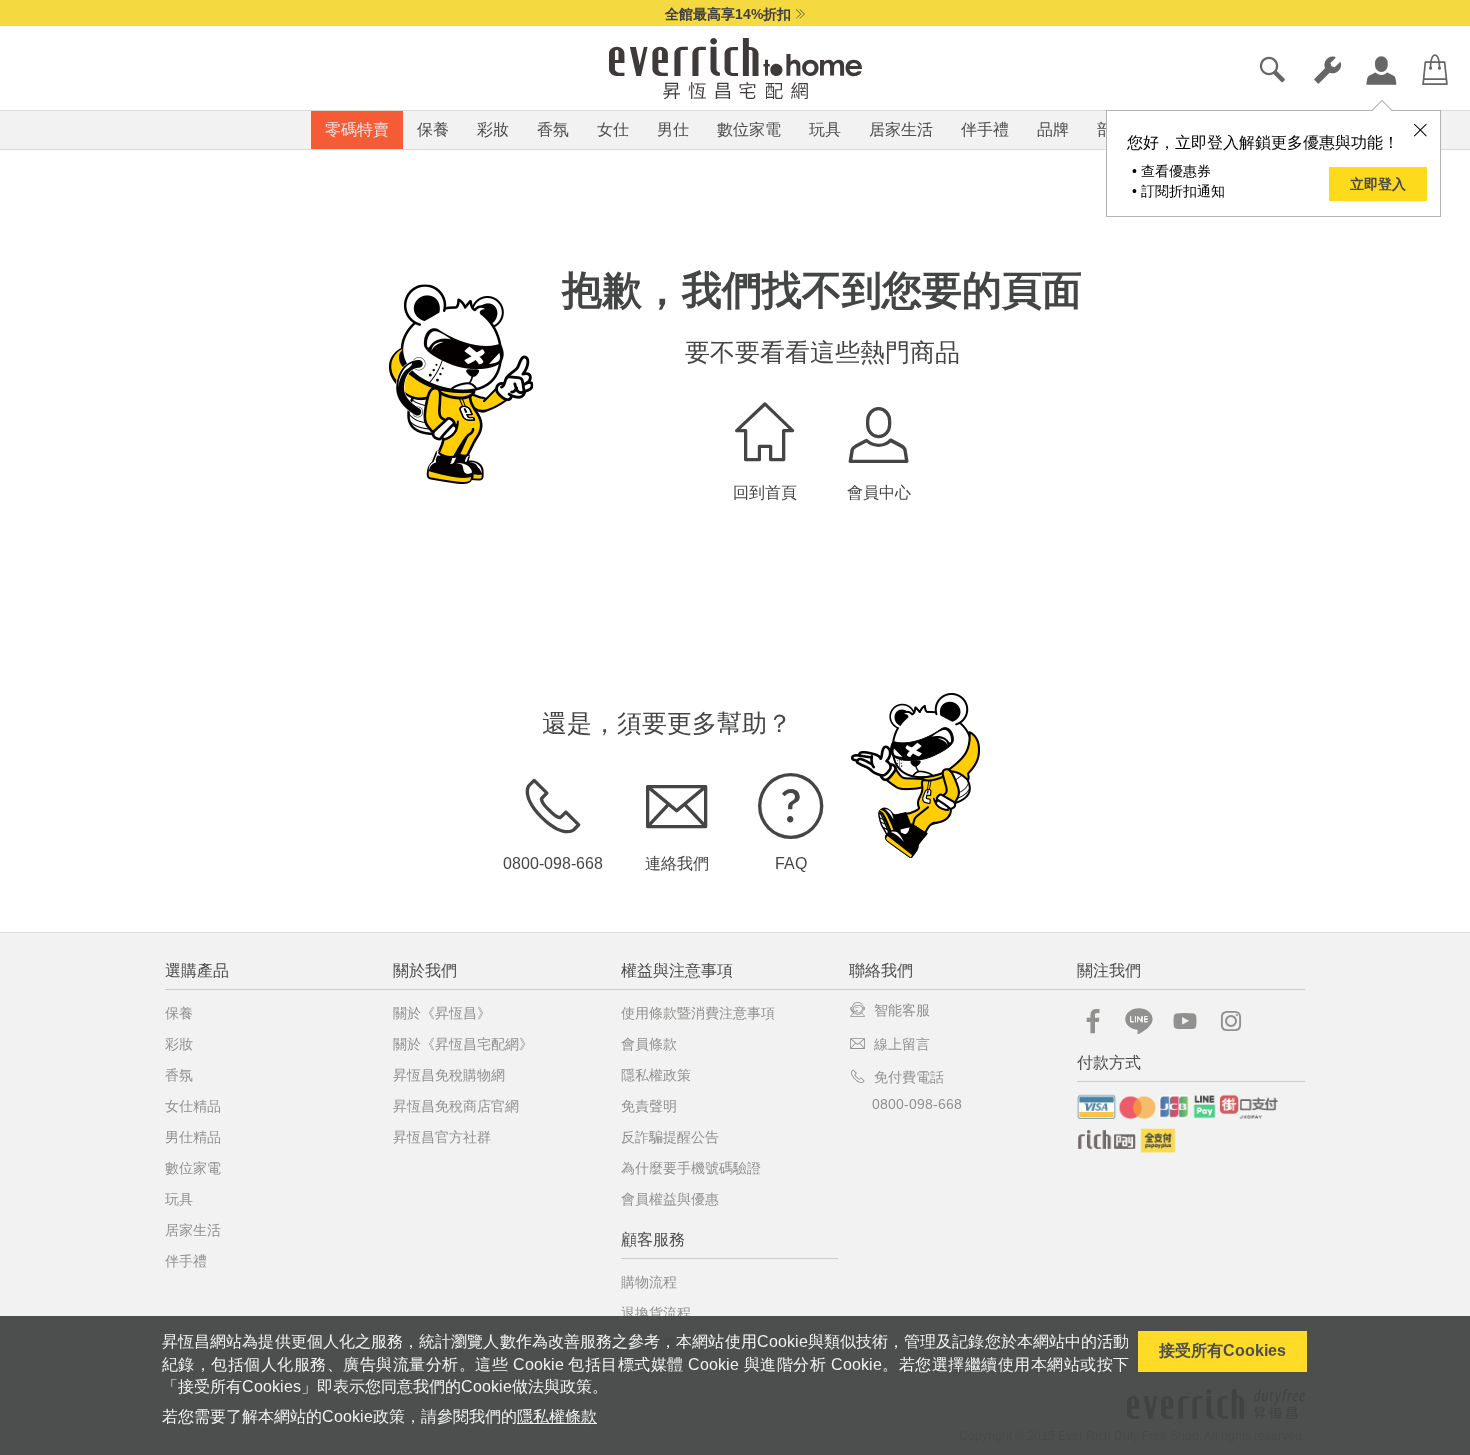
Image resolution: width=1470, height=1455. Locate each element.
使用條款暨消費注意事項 (698, 1013)
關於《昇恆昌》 (442, 1013)
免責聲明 (649, 1106)
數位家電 (749, 129)
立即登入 (1378, 184)
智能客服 (902, 1010)
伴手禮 (985, 129)
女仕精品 (193, 1106)
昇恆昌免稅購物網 (449, 1075)
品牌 (1053, 129)
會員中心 (879, 492)
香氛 (553, 129)
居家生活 (901, 129)
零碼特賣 (357, 129)
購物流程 (649, 1282)
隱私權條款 (557, 1416)
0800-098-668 (553, 863)
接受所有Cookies (1222, 1350)
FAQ (791, 863)
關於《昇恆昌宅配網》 (463, 1044)
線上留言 (902, 1044)
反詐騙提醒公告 (670, 1137)
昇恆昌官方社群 (442, 1137)
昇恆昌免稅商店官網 (456, 1106)
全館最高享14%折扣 (728, 14)
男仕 (673, 129)
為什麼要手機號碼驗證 (691, 1168)
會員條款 (649, 1044)
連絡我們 (677, 863)
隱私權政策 (656, 1075)
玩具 (825, 129)
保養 (433, 129)
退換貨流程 (656, 1313)
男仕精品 (193, 1137)
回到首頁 (765, 492)
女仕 (613, 129)
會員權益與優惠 (670, 1199)
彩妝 (493, 129)
